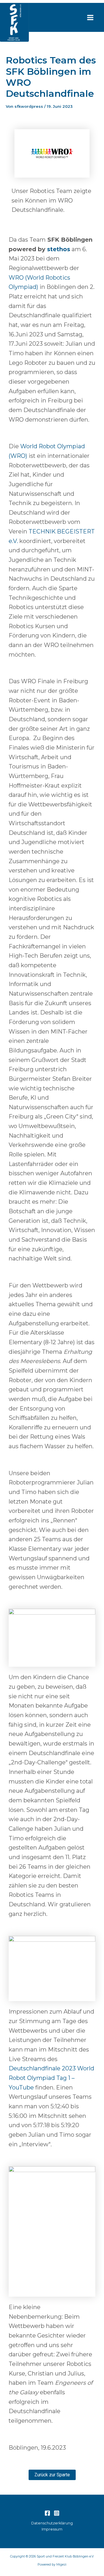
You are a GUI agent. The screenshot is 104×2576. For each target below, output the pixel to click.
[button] (52, 2475)
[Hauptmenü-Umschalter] (90, 18)
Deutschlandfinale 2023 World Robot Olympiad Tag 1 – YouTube (51, 2078)
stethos (59, 249)
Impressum (52, 2529)
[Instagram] (57, 2513)
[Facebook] (47, 2513)
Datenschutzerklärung (52, 2523)
